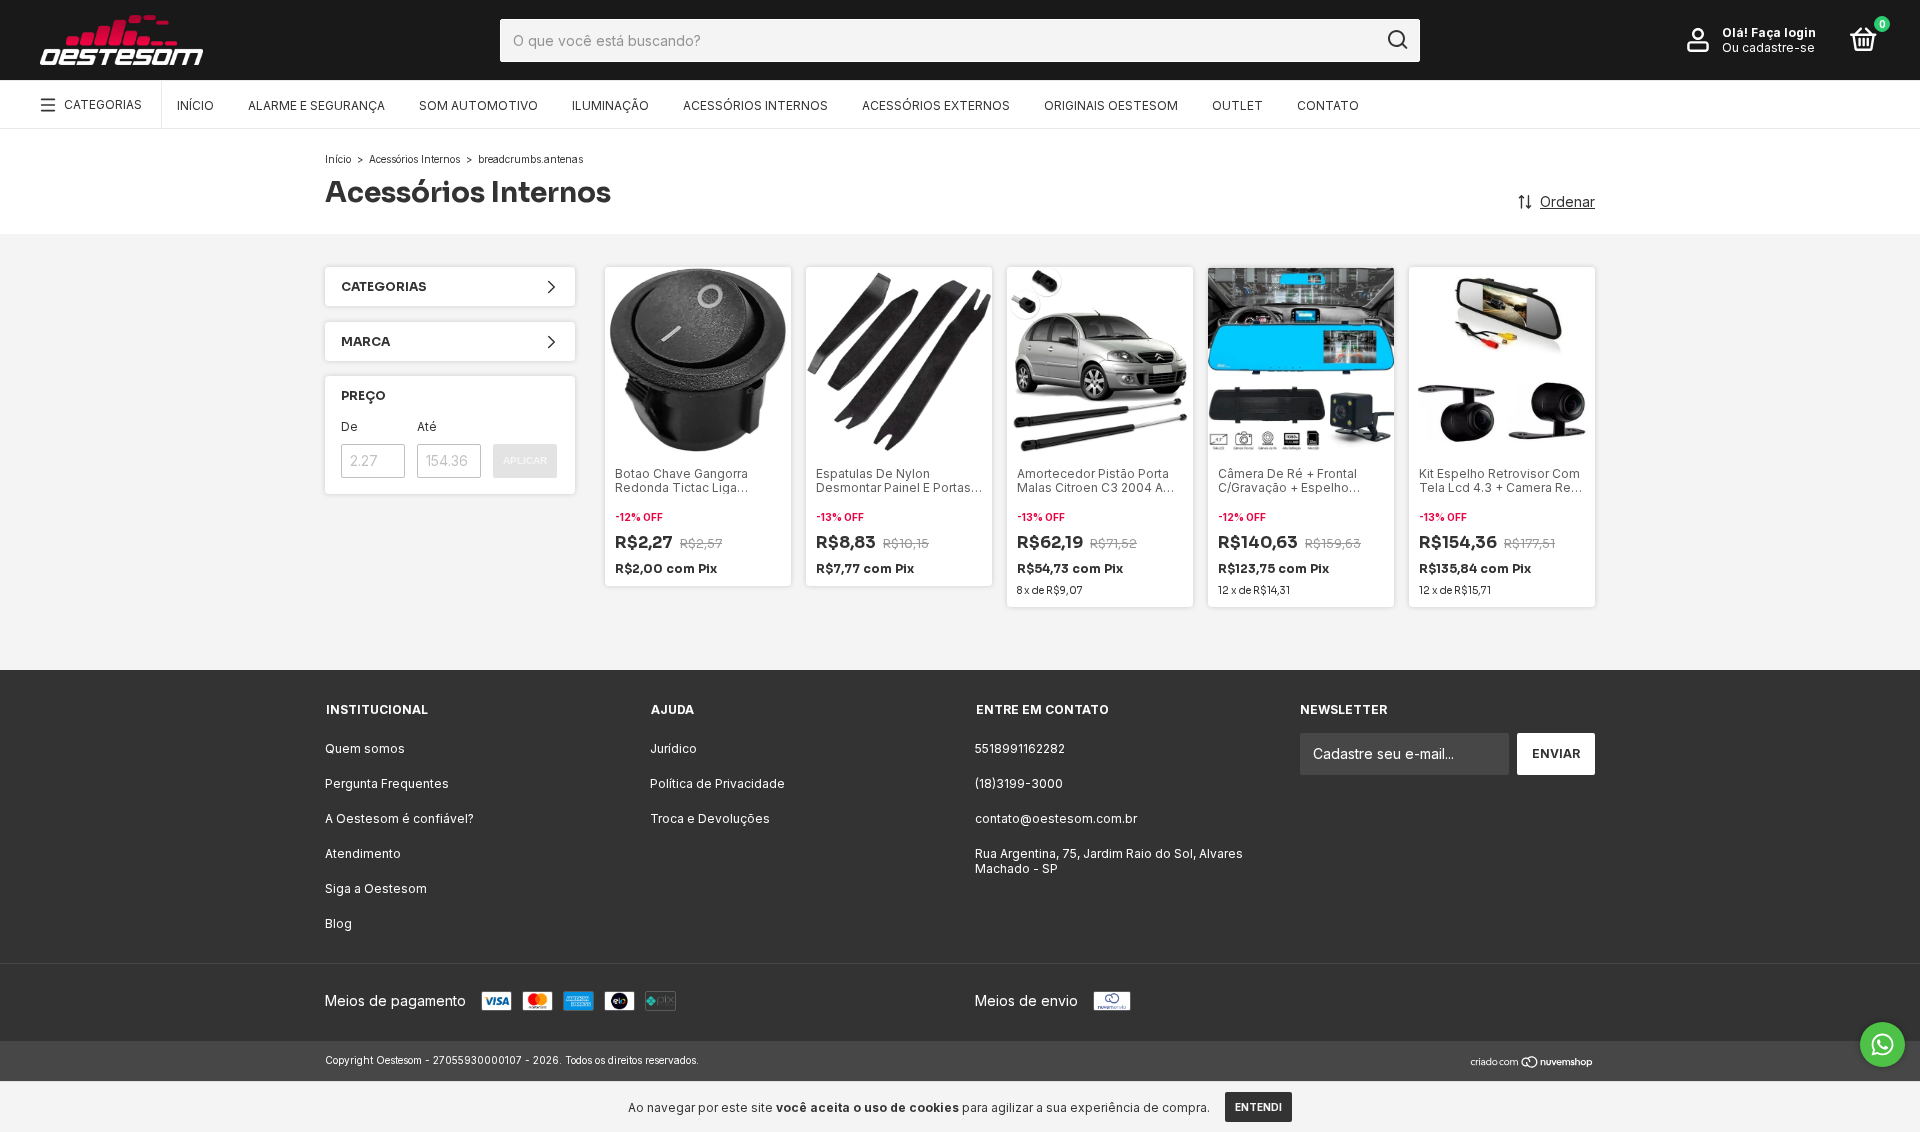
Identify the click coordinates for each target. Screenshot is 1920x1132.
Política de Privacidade (717, 783)
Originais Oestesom (1111, 105)
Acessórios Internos (755, 105)
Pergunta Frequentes (387, 783)
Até (427, 426)
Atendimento (363, 853)
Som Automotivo (478, 105)
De (349, 426)
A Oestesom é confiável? (399, 818)
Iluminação (610, 105)
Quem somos (365, 748)
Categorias (103, 104)
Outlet (1237, 105)
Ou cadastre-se (1768, 47)
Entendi (1258, 1107)
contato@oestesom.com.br (1056, 818)
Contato (1328, 105)
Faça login (1783, 32)
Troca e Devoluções (710, 818)
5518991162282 (1020, 748)
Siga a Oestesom (376, 888)
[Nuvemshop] (1532, 1062)
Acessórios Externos (936, 105)
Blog (338, 923)
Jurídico (673, 748)
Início (195, 105)
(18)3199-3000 (1019, 783)
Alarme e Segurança (316, 105)
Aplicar (525, 460)
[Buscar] (1396, 40)
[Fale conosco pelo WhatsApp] (1882, 1044)
